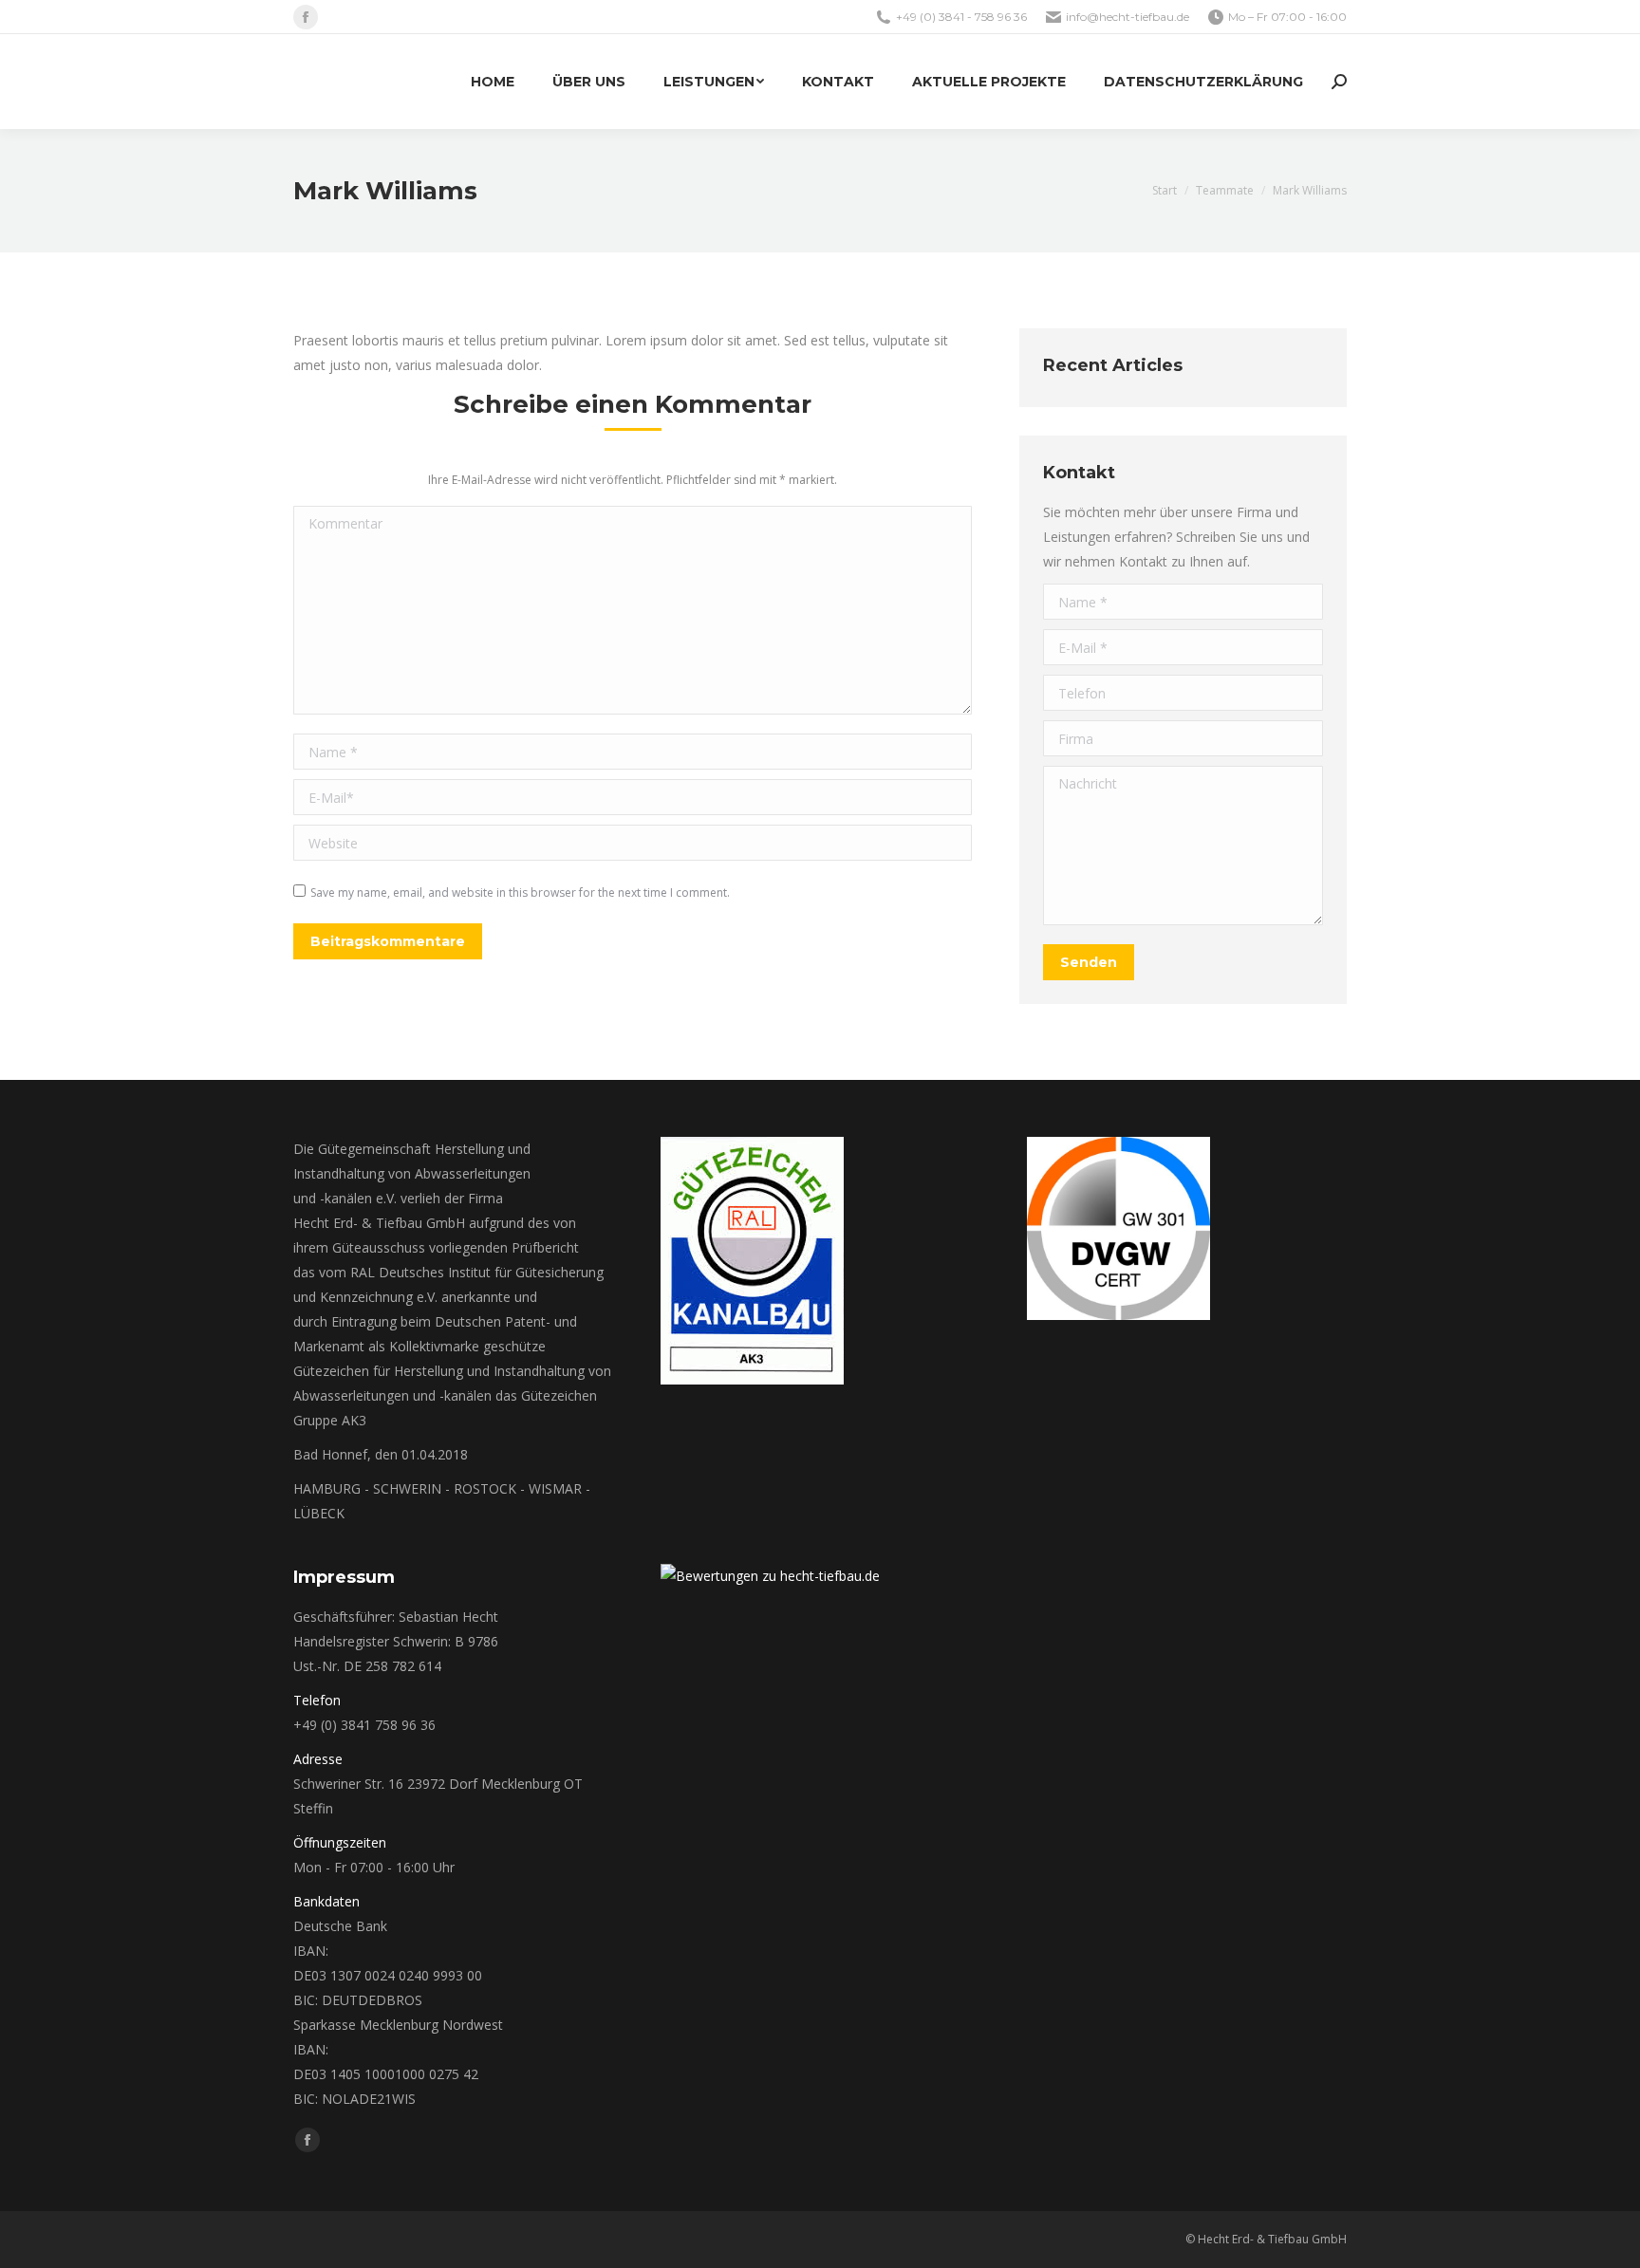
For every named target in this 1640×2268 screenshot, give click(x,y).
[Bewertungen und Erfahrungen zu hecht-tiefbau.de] (770, 1576)
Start (1165, 190)
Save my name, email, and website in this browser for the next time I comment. (520, 892)
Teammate (1225, 190)
